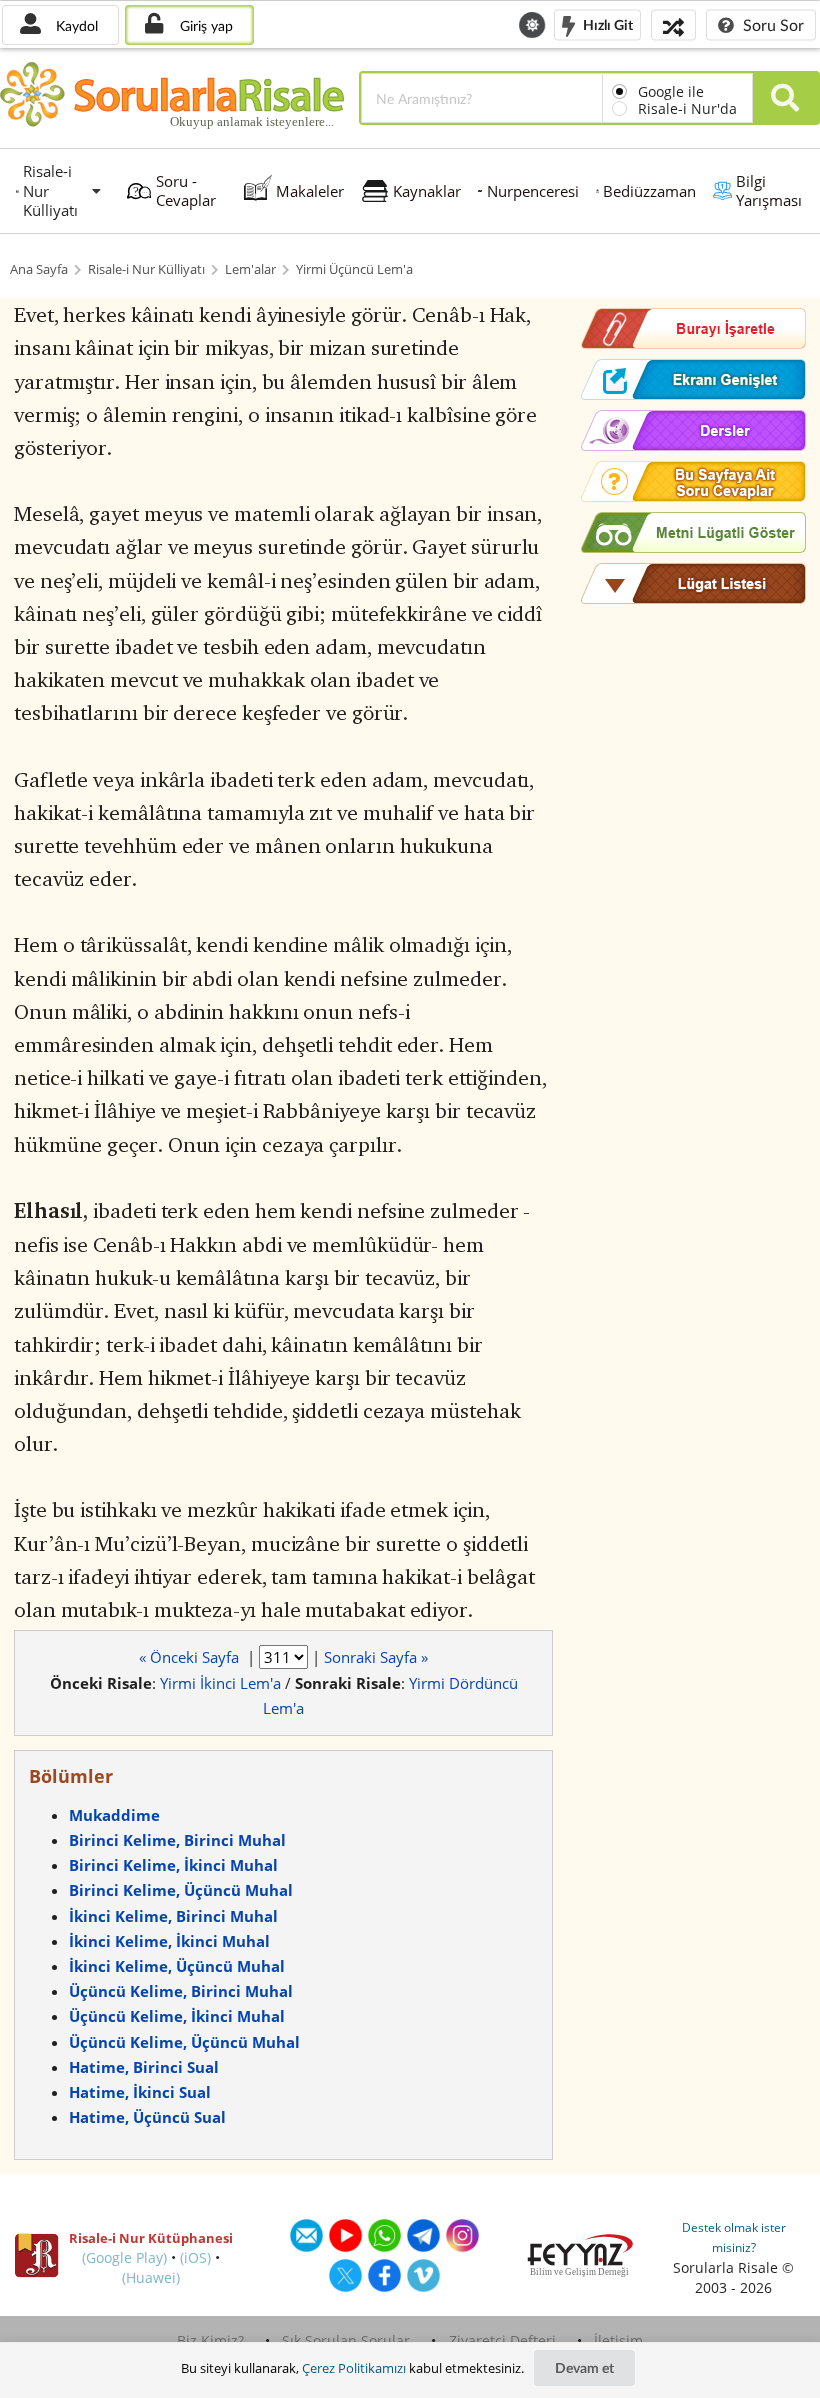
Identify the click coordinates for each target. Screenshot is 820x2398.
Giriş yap (204, 25)
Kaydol (75, 25)
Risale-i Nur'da (687, 108)
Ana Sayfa (39, 269)
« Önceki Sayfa (191, 1657)
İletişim (618, 2340)
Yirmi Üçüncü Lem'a (354, 269)
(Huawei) (151, 2277)
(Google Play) (124, 2257)
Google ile (671, 91)
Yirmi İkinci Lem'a (220, 1683)
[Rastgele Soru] (673, 24)
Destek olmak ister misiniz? (734, 2237)
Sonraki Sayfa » (376, 1657)
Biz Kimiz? (210, 2340)
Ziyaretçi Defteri (502, 2340)
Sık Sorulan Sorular (346, 2340)
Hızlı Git (606, 23)
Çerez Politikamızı (354, 2368)
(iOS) (195, 2257)
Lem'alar (250, 269)
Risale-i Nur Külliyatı (146, 269)
